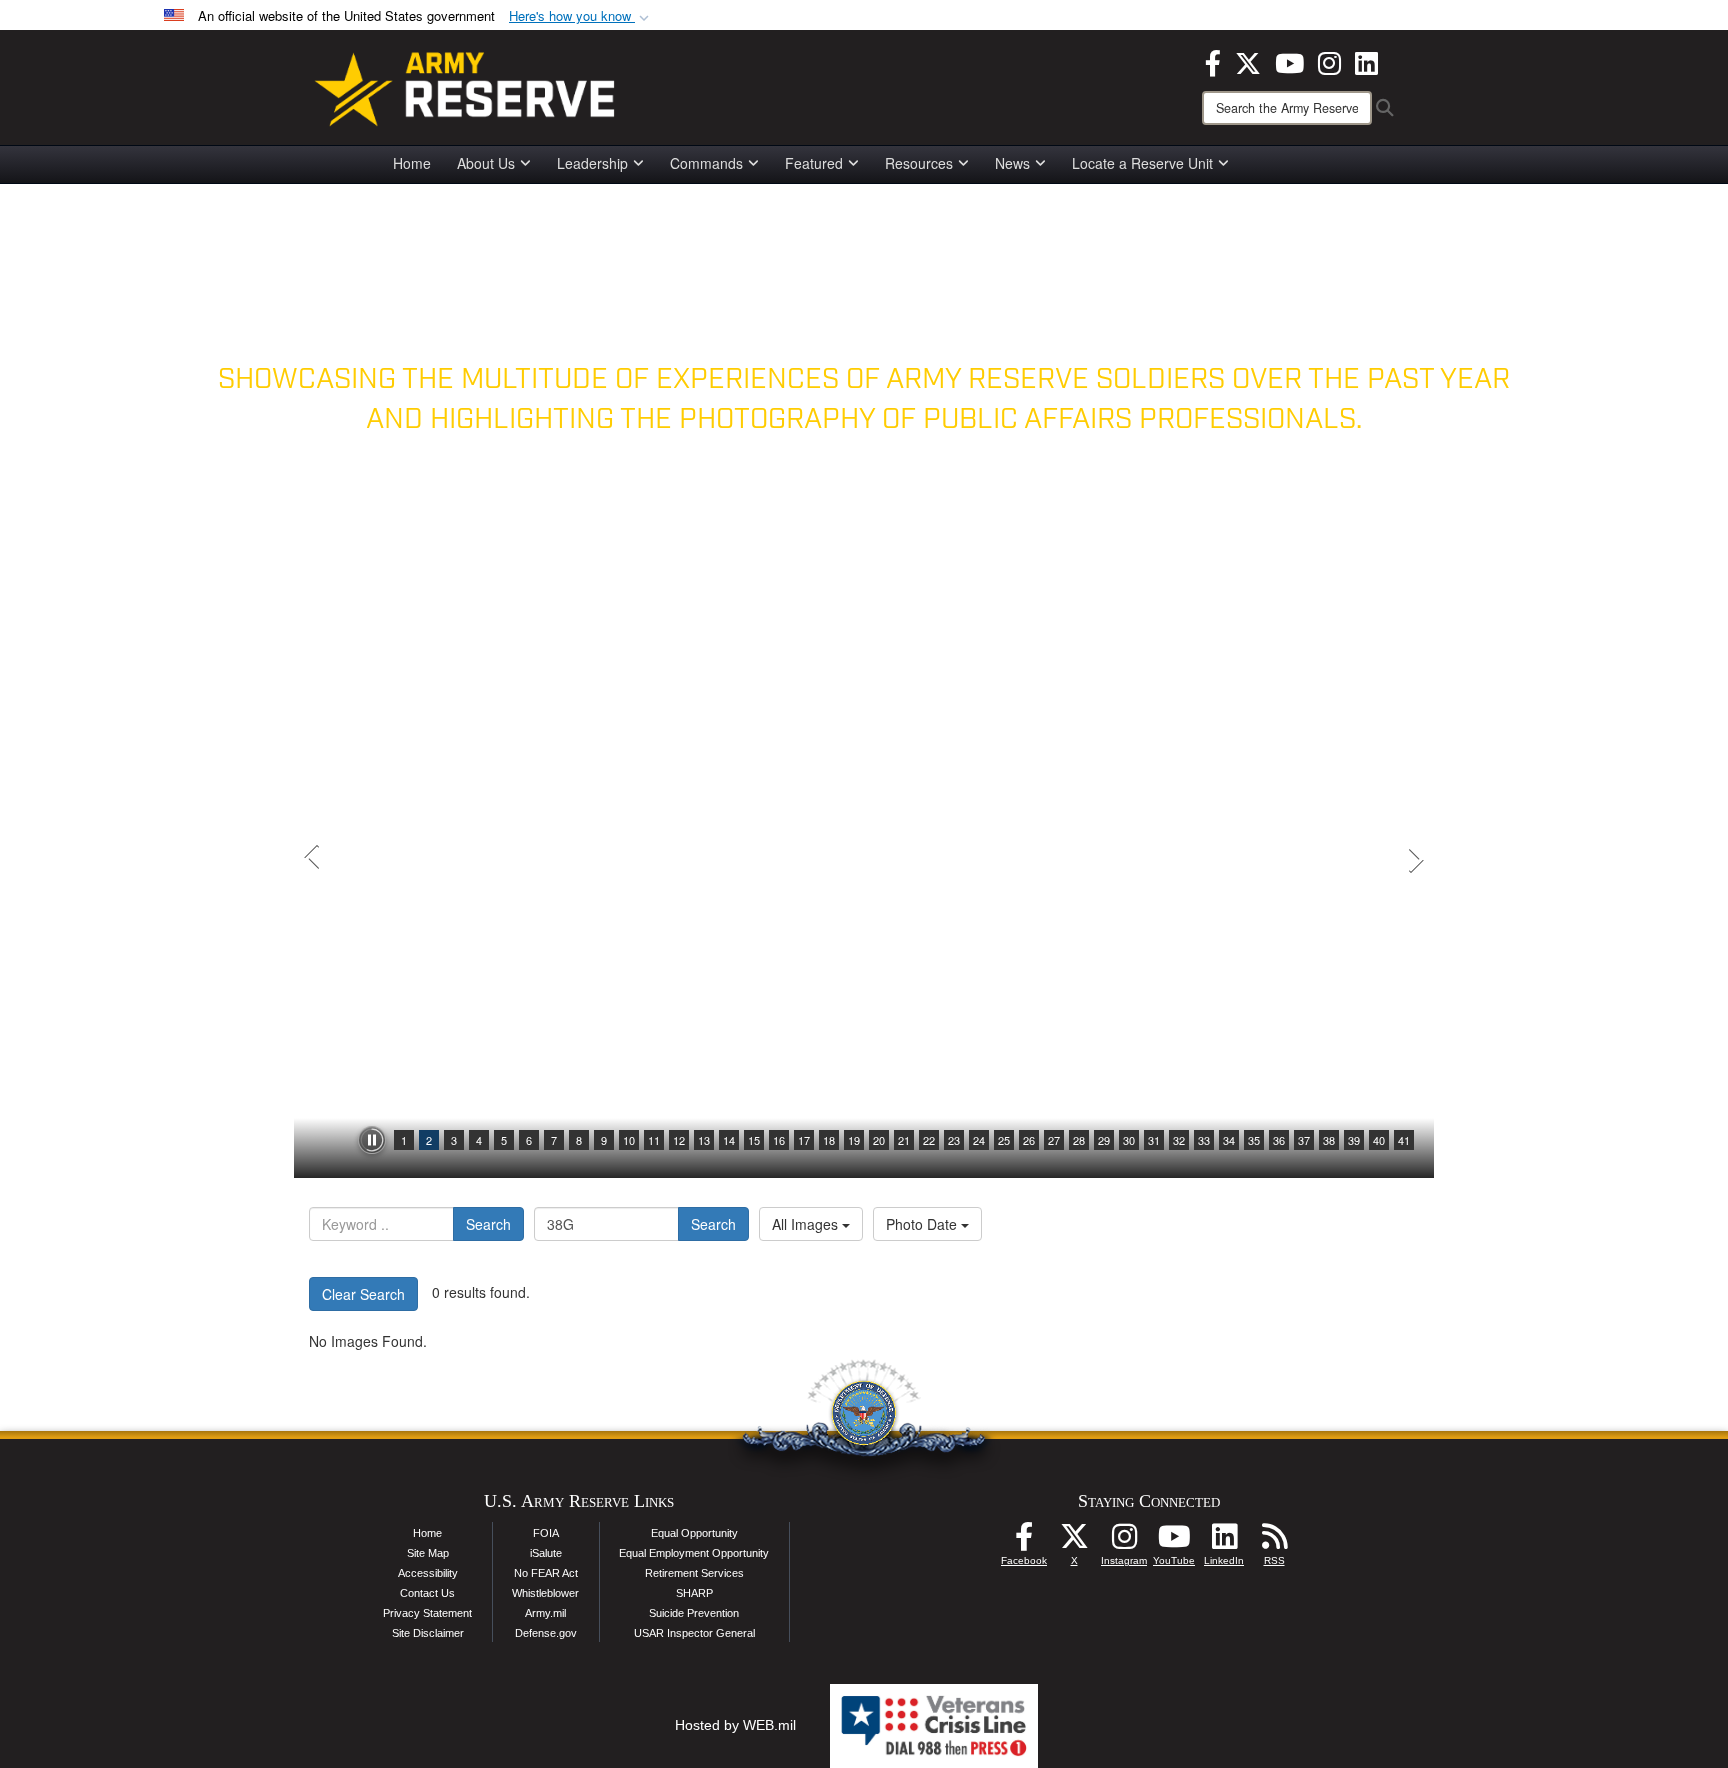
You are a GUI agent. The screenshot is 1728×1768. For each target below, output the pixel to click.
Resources (919, 163)
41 (1404, 1140)
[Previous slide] (314, 859)
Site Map (428, 1553)
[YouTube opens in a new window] (1289, 61)
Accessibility (428, 1573)
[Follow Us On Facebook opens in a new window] (1024, 1542)
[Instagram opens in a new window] (1329, 61)
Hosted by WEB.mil (735, 1725)
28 (1079, 1140)
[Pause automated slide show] (372, 1140)
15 (754, 1140)
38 (1329, 1140)
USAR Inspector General (694, 1633)
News (1012, 163)
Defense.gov (546, 1633)
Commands (706, 163)
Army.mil (545, 1613)
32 (1179, 1140)
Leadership (592, 163)
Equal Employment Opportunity (694, 1553)
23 (954, 1140)
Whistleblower (545, 1593)
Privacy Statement (427, 1613)
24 (979, 1140)
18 (829, 1140)
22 (929, 1140)
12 (679, 1140)
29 (1104, 1140)
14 (729, 1140)
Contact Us (427, 1593)
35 (1254, 1140)
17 (804, 1140)
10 (629, 1140)
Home (412, 163)
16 (779, 1140)
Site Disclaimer (428, 1633)
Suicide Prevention (694, 1613)
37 (1304, 1140)
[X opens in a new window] (1248, 61)
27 (1054, 1140)
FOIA (546, 1533)
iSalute (546, 1553)
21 (904, 1140)
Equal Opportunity (694, 1533)
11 (654, 1140)
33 (1204, 1140)
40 (1379, 1140)
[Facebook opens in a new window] (1213, 61)
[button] (581, 16)
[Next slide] (1414, 859)
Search (488, 1224)
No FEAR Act (546, 1573)
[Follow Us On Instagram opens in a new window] (1124, 1542)
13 (704, 1140)
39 (1354, 1140)
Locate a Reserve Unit (1142, 163)
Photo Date (923, 1224)
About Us (486, 163)
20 (879, 1140)
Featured (814, 163)
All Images (807, 1224)
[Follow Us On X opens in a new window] (1074, 1542)
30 (1129, 1140)
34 (1229, 1140)
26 (1029, 1140)
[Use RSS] (1274, 1542)
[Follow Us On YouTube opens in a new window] (1174, 1542)
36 (1279, 1140)
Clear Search (363, 1294)
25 (1004, 1140)
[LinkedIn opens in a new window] (1366, 61)
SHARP (694, 1593)
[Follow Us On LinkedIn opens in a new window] (1224, 1542)
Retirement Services (694, 1573)
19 (854, 1140)
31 (1154, 1140)
